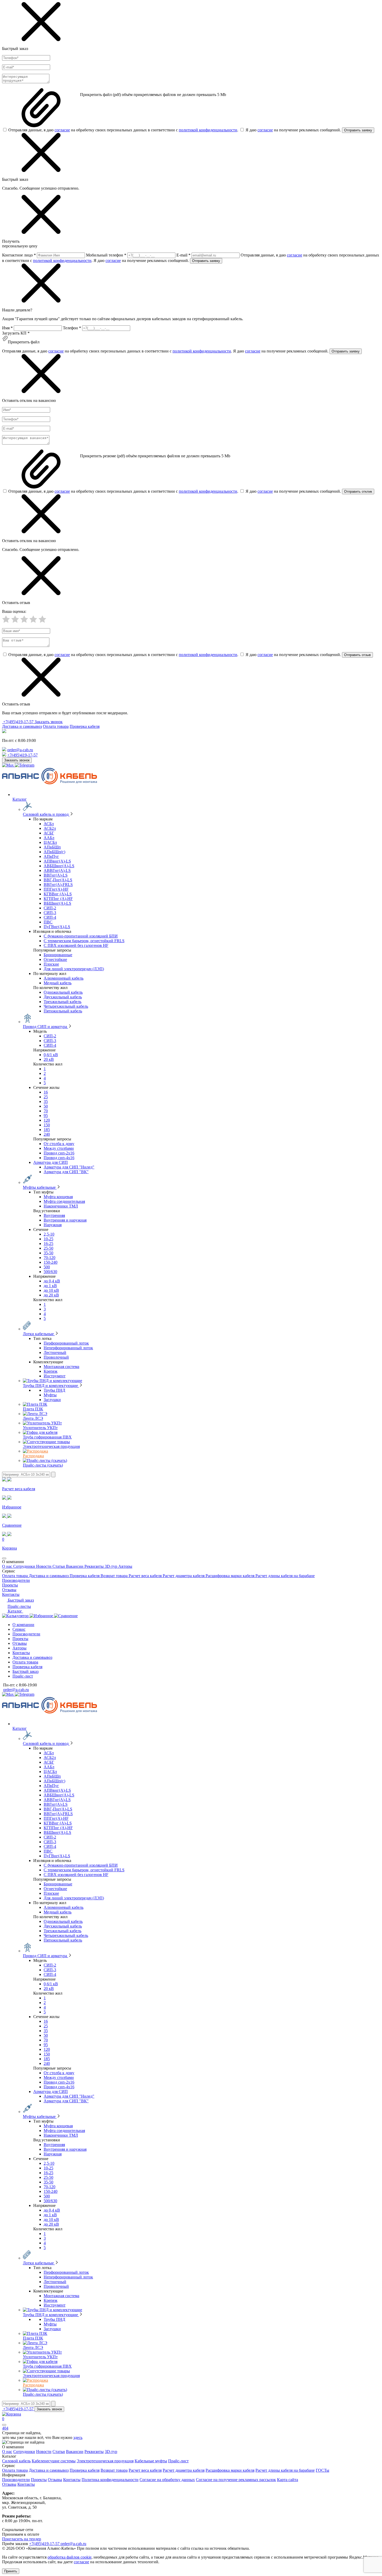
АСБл (49, 824)
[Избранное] (42, 1616)
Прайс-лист (23, 1676)
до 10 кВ (51, 1290)
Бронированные (58, 955)
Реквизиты (95, 1566)
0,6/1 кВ (51, 1055)
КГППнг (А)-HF (58, 899)
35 (46, 1101)
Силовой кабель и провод (46, 814)
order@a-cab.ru (20, 750)
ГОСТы (322, 2470)
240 (47, 1134)
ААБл (49, 838)
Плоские (51, 964)
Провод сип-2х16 (59, 1153)
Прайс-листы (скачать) (43, 1465)
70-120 (50, 1258)
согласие (62, 130)
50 (46, 1106)
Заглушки (52, 1400)
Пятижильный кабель (63, 1011)
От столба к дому (59, 1144)
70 (46, 1111)
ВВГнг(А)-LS (56, 875)
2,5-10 (49, 1234)
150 (47, 1125)
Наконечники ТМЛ (61, 1206)
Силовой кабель (16, 2461)
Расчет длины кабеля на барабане (285, 1576)
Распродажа (33, 1456)
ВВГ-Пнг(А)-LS (58, 880)
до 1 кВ (50, 1286)
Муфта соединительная (64, 1201)
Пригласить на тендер (22, 2539)
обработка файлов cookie (70, 2557)
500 (47, 1267)
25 (46, 1097)
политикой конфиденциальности (208, 130)
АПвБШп (52, 847)
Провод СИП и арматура (45, 1027)
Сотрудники (25, 1566)
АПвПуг (51, 856)
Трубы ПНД (54, 1390)
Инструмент (55, 1376)
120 (47, 1120)
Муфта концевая (58, 1197)
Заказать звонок (49, 722)
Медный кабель (58, 983)
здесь (78, 2437)
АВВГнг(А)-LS (57, 871)
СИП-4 (50, 917)
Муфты (50, 1395)
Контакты (11, 1594)
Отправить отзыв (357, 655)
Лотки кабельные (39, 1334)
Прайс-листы (19, 1606)
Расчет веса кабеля (146, 1576)
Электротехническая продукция (51, 1446)
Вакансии (75, 1566)
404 (5, 2428)
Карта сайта (288, 2480)
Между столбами (59, 1148)
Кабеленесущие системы (54, 2461)
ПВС (48, 922)
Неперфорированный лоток (68, 1348)
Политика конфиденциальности (110, 2480)
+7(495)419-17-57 (18, 722)
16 (46, 1092)
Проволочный (56, 1357)
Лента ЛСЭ (33, 1418)
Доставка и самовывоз (22, 726)
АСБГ (49, 833)
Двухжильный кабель (63, 997)
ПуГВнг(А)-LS (57, 927)
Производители (16, 1580)
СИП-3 (50, 913)
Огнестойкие (55, 959)
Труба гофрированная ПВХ (47, 1437)
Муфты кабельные (40, 1187)
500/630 (50, 1272)
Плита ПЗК (33, 1409)
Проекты (10, 1585)
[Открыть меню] (4, 1558)
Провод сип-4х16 (59, 1158)
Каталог (15, 1611)
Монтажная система (61, 1367)
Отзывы (9, 1590)
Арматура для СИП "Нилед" (69, 1167)
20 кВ (49, 1059)
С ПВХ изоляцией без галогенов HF (76, 945)
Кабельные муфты (151, 2461)
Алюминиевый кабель (64, 978)
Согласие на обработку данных (167, 2480)
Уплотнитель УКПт (40, 1428)
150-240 (51, 1262)
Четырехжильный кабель (66, 1006)
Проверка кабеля (85, 726)
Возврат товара (115, 1576)
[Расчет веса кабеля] (16, 1616)
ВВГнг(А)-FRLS (58, 885)
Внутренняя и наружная (65, 1220)
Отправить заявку (358, 130)
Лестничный (55, 1353)
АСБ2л (50, 828)
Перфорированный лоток (66, 1343)
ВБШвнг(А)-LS (57, 903)
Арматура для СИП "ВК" (66, 1172)
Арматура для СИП (51, 1162)
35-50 (48, 1253)
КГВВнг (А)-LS (58, 894)
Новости (44, 1566)
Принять (11, 2571)
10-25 (48, 1239)
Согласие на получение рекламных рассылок (236, 2480)
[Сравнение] (66, 1616)
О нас (8, 1566)
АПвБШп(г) (54, 852)
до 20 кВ (51, 1295)
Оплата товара (56, 726)
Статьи (59, 1566)
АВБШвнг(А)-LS (59, 866)
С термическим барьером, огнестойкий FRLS (84, 941)
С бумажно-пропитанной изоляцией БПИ (81, 936)
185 (47, 1130)
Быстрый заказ (20, 1600)
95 (46, 1116)
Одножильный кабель (63, 992)
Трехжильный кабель (62, 1002)
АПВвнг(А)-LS (57, 861)
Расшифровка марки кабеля (230, 1576)
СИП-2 (50, 908)
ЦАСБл (50, 842)
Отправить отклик (358, 492)
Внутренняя (54, 1215)
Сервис (19, 1629)
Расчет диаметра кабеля (184, 1576)
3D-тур (111, 1566)
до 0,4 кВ (52, 1281)
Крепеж (51, 1371)
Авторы (125, 1566)
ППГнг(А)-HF (56, 889)
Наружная (53, 1225)
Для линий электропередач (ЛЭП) (74, 969)
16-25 (48, 1244)
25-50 (48, 1248)
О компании (23, 1625)
